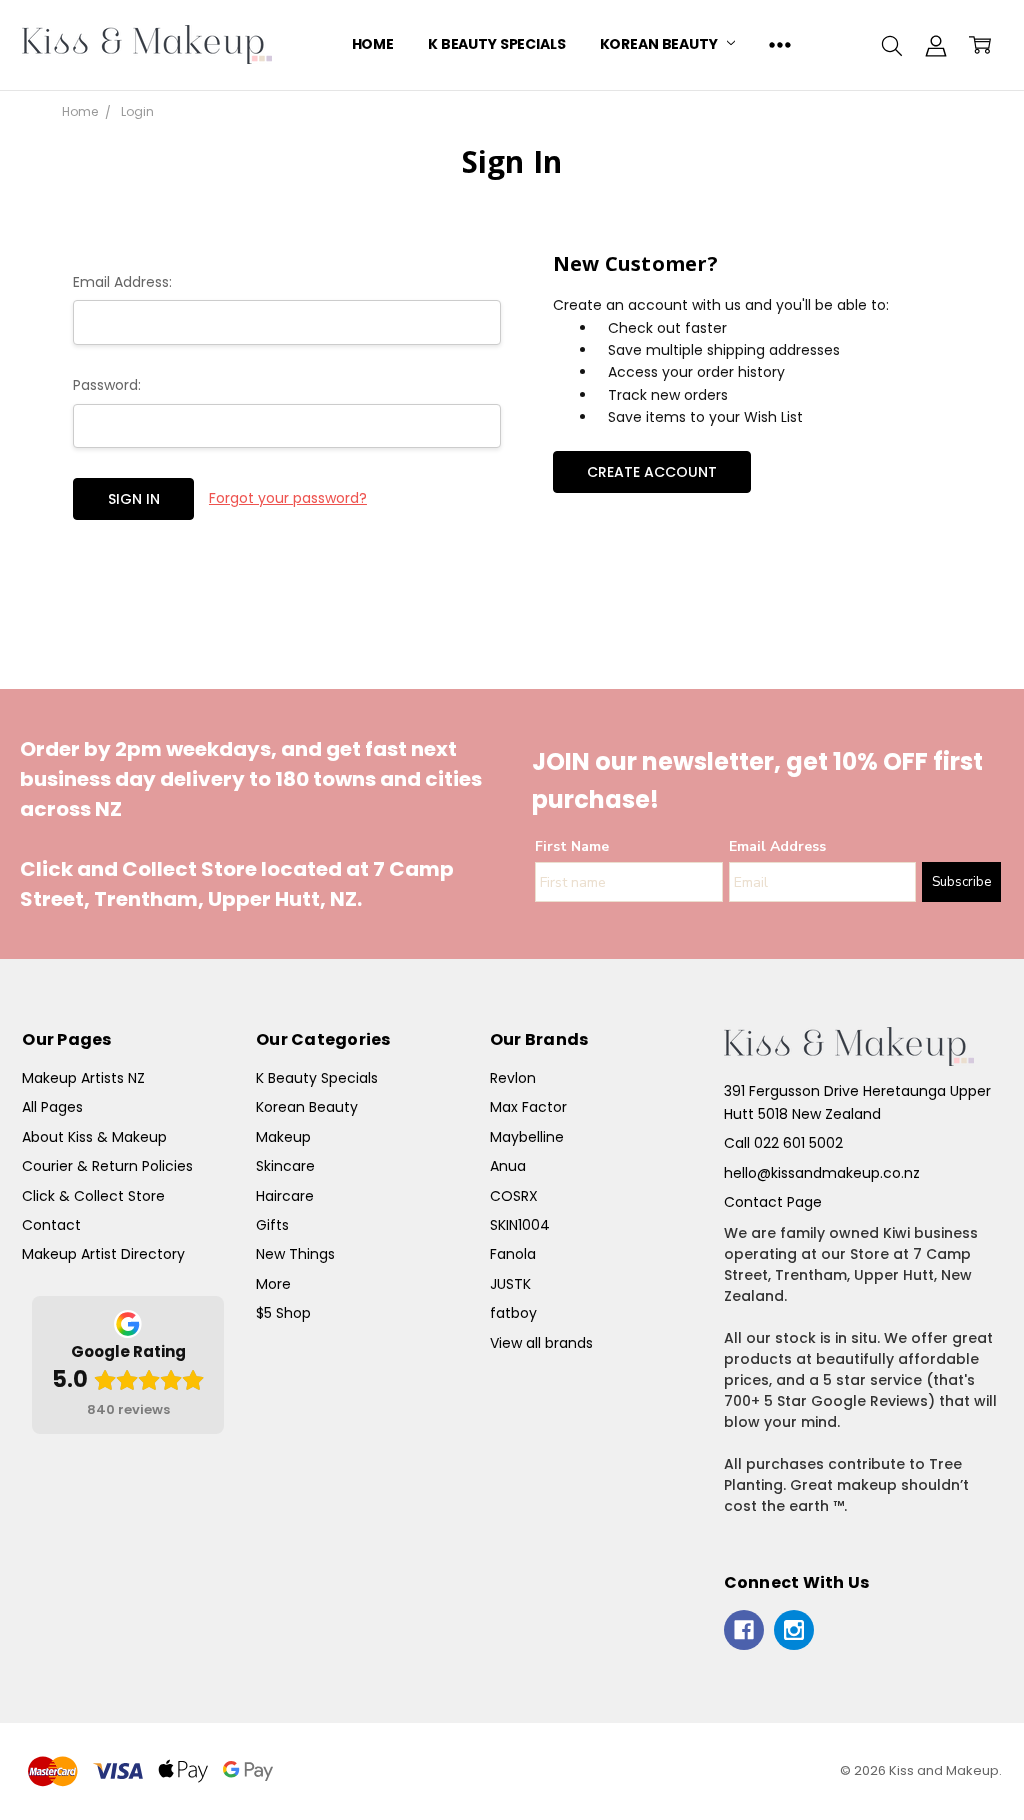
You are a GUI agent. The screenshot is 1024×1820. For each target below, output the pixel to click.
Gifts (272, 1225)
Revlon (513, 1078)
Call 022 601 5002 (783, 1143)
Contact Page (773, 1202)
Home (373, 44)
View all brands (541, 1343)
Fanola (513, 1254)
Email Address (777, 846)
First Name (572, 846)
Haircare (285, 1196)
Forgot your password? (288, 498)
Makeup (283, 1137)
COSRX (514, 1196)
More (273, 1284)
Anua (508, 1166)
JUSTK (510, 1284)
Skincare (285, 1166)
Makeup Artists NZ (83, 1078)
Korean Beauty (660, 44)
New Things (295, 1254)
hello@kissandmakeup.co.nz (822, 1173)
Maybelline (527, 1137)
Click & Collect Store (93, 1196)
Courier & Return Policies (107, 1166)
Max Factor (528, 1107)
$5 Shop (283, 1313)
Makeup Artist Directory (103, 1254)
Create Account (652, 472)
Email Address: (122, 282)
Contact (51, 1225)
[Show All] (780, 45)
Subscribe (961, 882)
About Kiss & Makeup (94, 1137)
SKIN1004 (520, 1225)
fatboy (513, 1313)
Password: (107, 385)
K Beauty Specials (497, 44)
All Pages (52, 1107)
